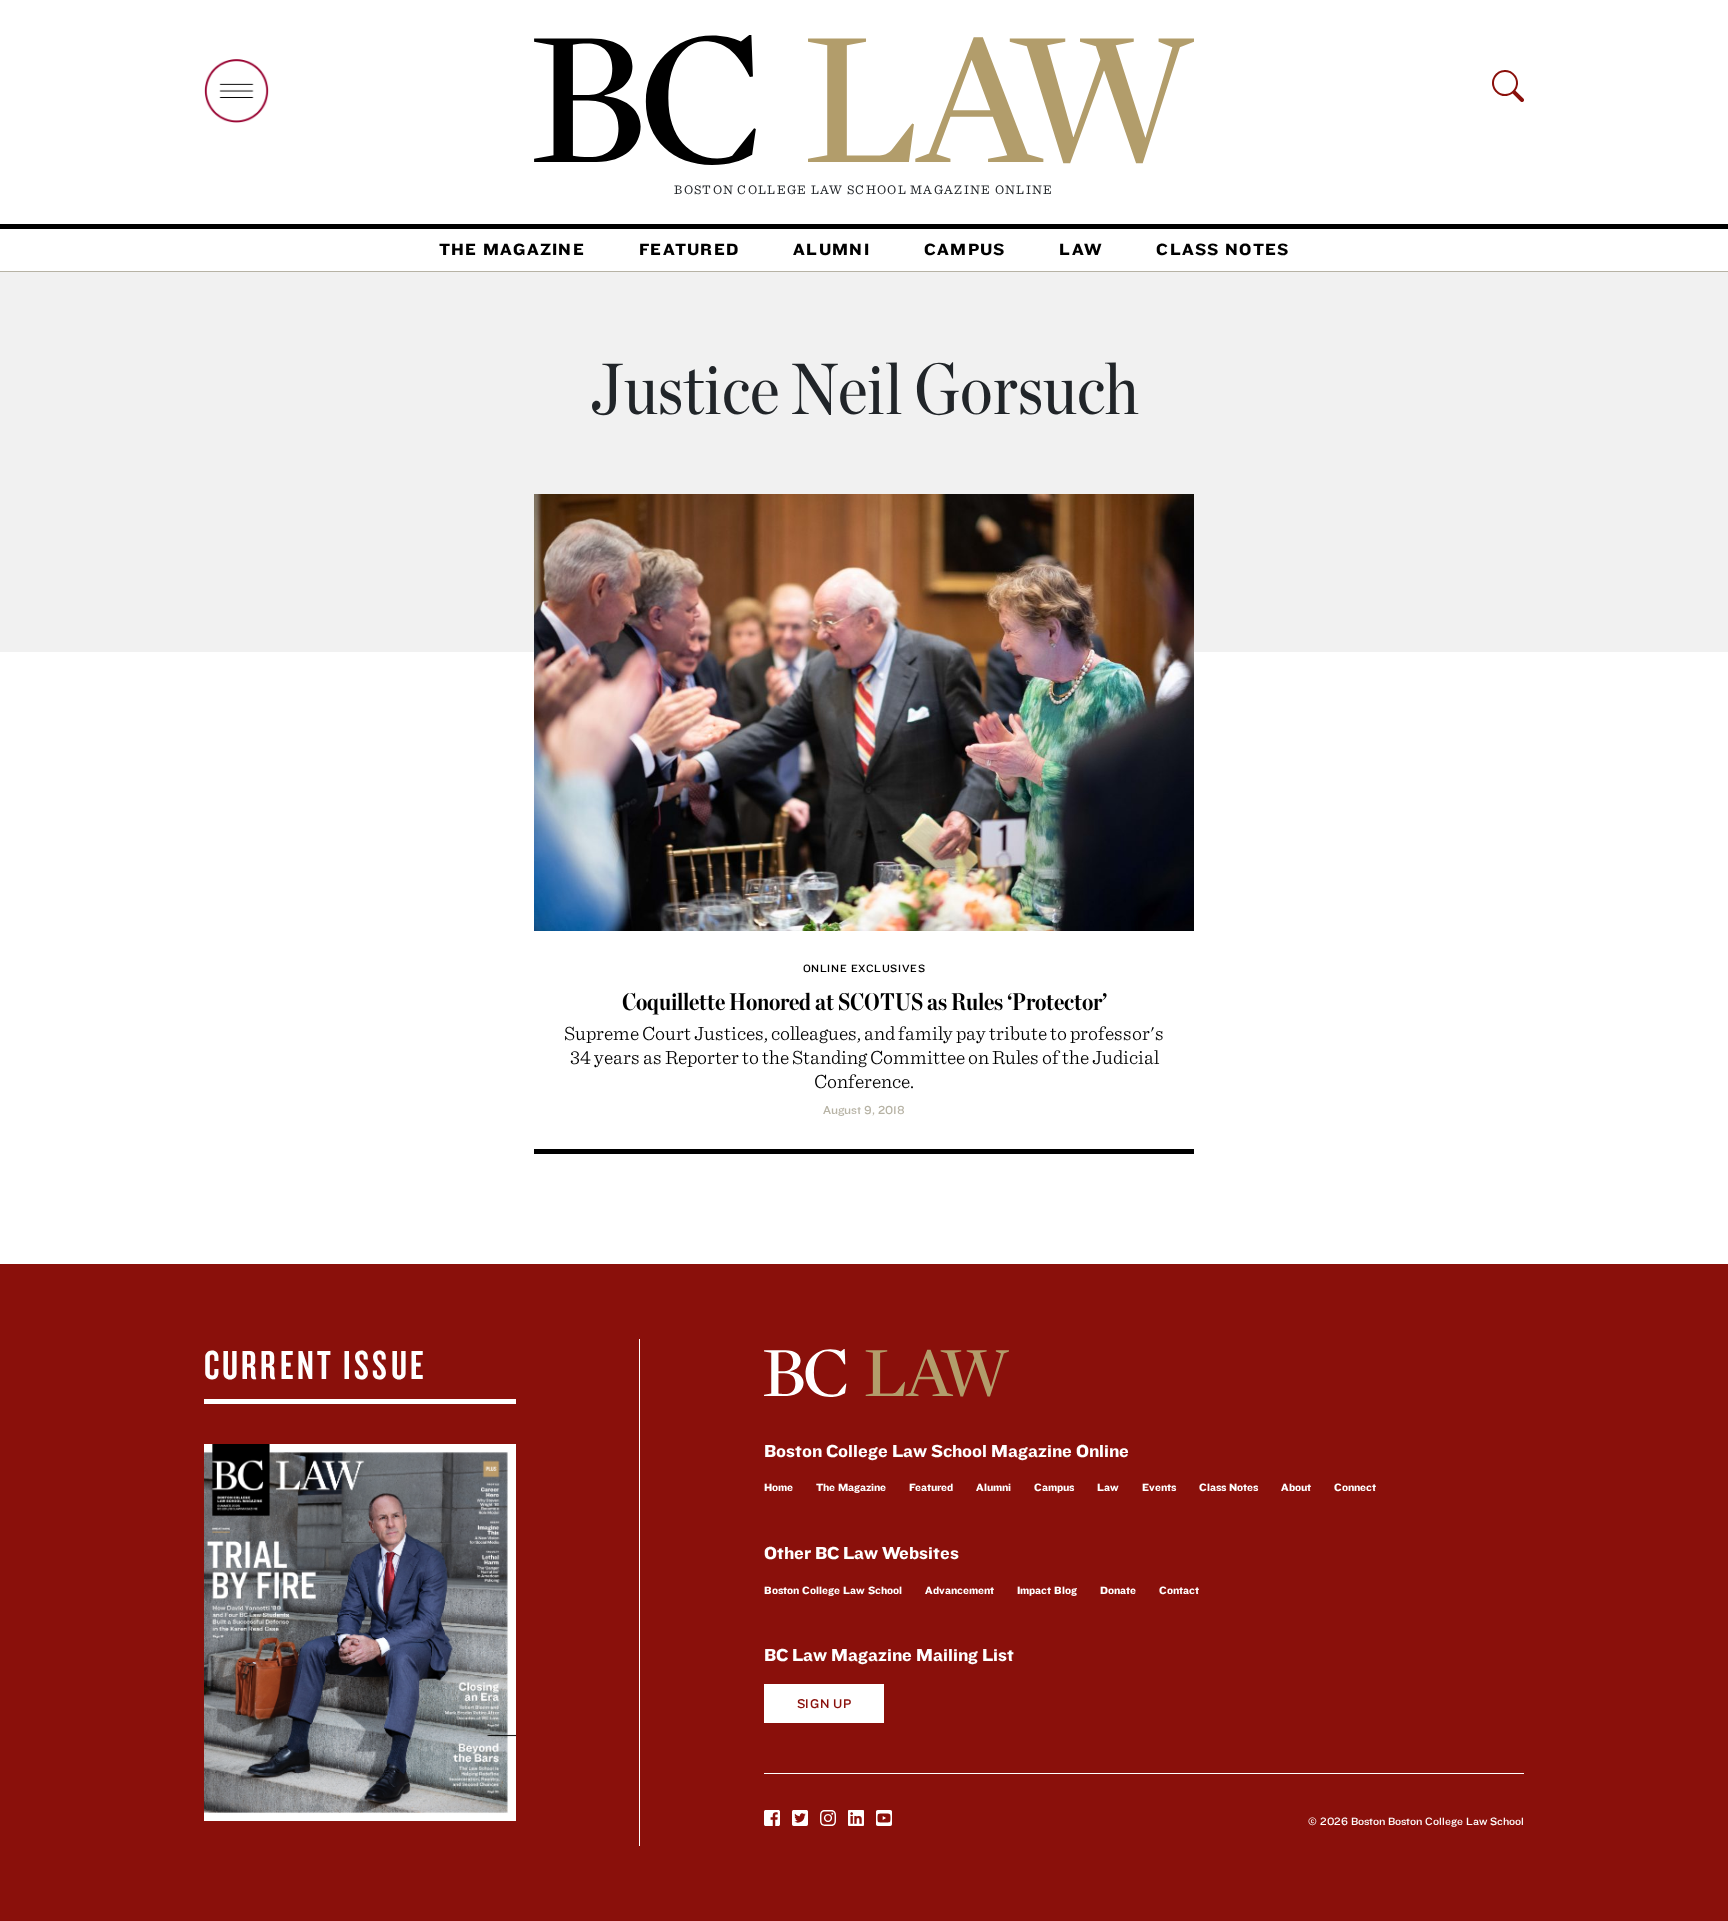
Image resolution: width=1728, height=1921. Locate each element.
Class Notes (1222, 249)
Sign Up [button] (824, 1703)
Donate (1118, 1590)
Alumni (831, 249)
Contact (1179, 1590)
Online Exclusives (864, 968)
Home (778, 1487)
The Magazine (512, 249)
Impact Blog (1047, 1590)
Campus (965, 249)
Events (1159, 1487)
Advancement (959, 1590)
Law (1080, 249)
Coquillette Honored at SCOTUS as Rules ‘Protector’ (864, 1001)
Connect (1355, 1487)
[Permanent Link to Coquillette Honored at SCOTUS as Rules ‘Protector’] (864, 709)
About (1296, 1487)
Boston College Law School (833, 1590)
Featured (689, 249)
